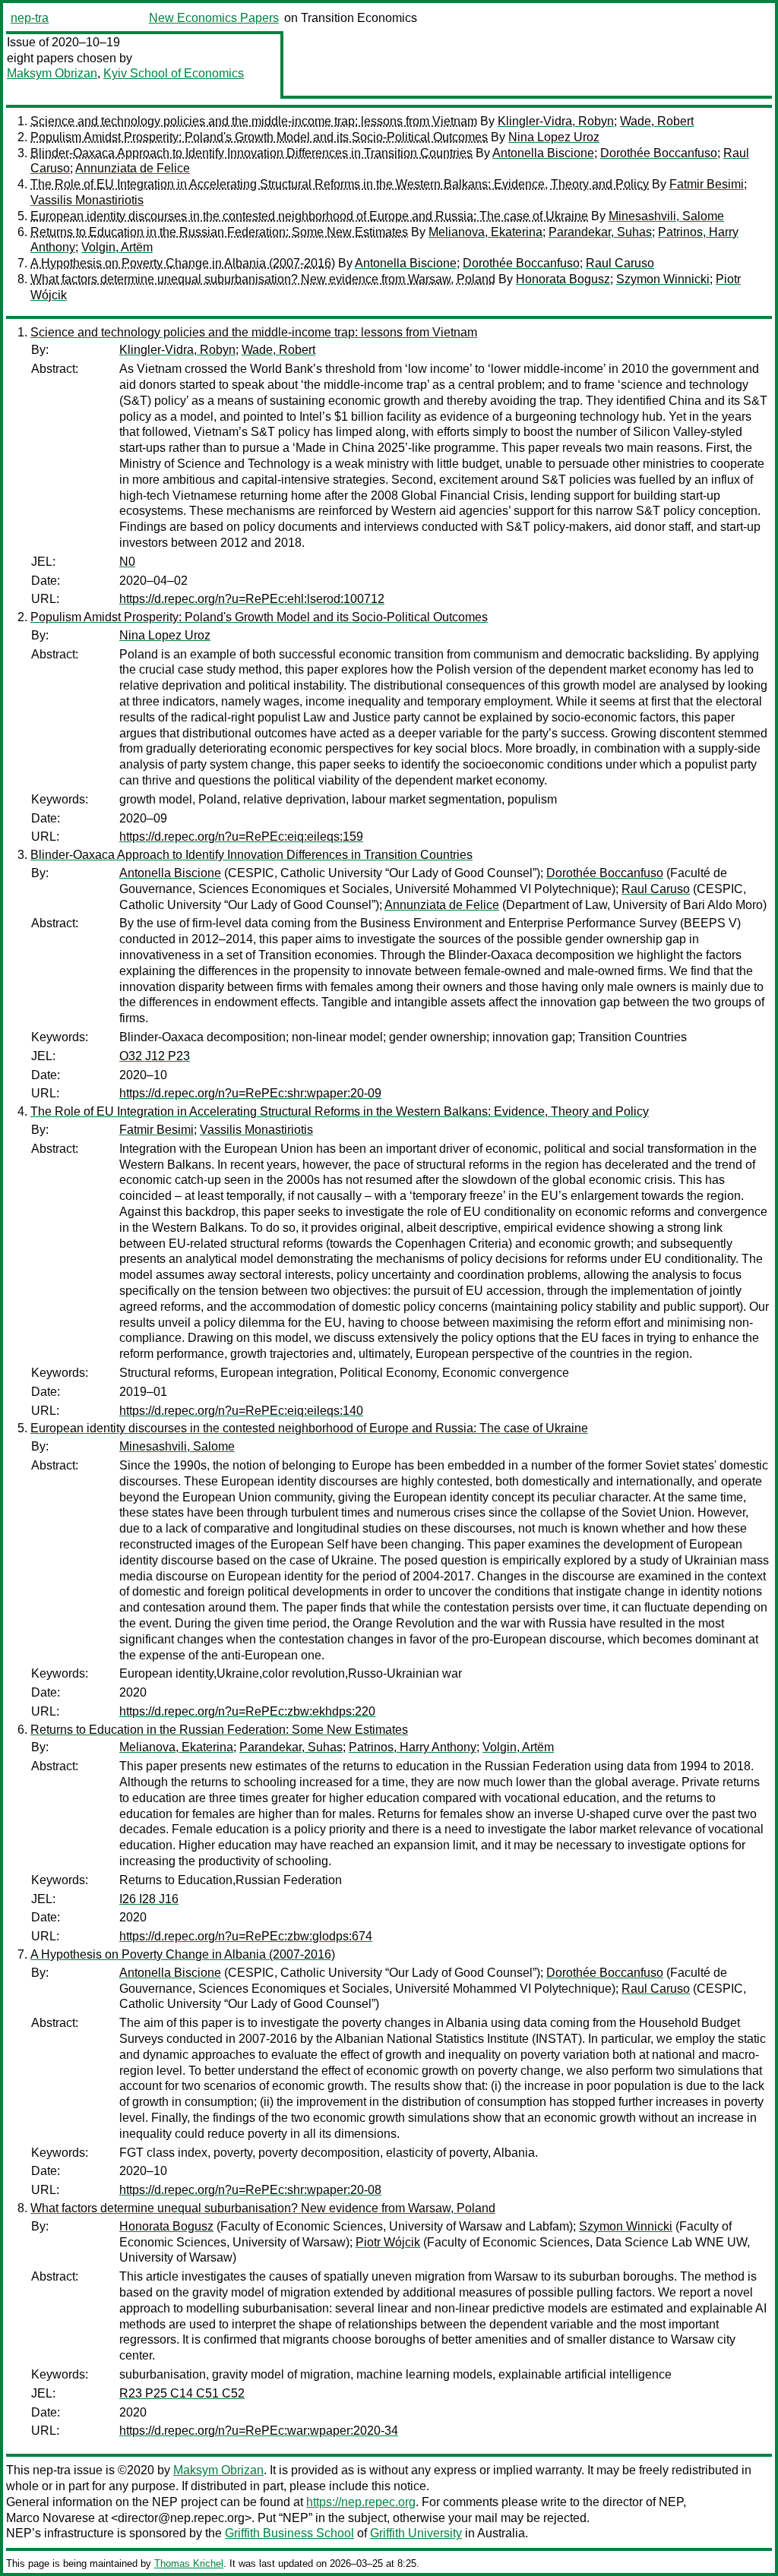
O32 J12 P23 (155, 1056)
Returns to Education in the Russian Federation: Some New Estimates (219, 232)
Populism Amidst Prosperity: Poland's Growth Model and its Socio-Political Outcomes (259, 137)
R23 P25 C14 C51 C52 (182, 2393)
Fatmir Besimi (707, 184)
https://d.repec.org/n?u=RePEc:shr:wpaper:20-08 (250, 2190)
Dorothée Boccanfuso (659, 153)
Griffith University (416, 2533)
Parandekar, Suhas (600, 232)
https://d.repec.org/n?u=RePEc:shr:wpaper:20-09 (250, 1093)
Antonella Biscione (543, 153)
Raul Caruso (620, 263)
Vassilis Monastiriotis (87, 200)
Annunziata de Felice (133, 168)
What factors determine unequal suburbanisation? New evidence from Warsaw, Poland (263, 279)
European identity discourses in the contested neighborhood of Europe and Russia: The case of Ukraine (309, 216)
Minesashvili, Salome (666, 216)
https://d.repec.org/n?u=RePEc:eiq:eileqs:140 (241, 1411)
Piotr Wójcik (388, 2242)
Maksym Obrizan (52, 73)
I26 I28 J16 (149, 1899)
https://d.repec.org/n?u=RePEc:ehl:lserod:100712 (252, 599)
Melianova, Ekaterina (485, 232)
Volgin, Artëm (117, 247)
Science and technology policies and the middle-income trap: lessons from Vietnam (254, 121)
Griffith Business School (289, 2533)
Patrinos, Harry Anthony (413, 1747)
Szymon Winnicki (663, 279)
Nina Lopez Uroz (554, 137)
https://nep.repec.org (361, 2502)
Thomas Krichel (189, 2563)
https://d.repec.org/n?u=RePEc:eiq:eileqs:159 (241, 837)
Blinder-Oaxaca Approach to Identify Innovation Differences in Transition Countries (251, 153)
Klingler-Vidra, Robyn (556, 121)
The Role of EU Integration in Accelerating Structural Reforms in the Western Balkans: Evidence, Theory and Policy (340, 184)
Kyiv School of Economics (174, 73)
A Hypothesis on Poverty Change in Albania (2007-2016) (183, 263)
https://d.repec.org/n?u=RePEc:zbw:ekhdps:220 (247, 1711)
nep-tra (30, 18)
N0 (127, 562)
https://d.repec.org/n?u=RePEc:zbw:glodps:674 (246, 1936)
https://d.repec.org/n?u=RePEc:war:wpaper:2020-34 (259, 2431)
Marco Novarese (51, 2518)
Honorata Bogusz (563, 279)
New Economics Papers (214, 18)
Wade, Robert (657, 121)
